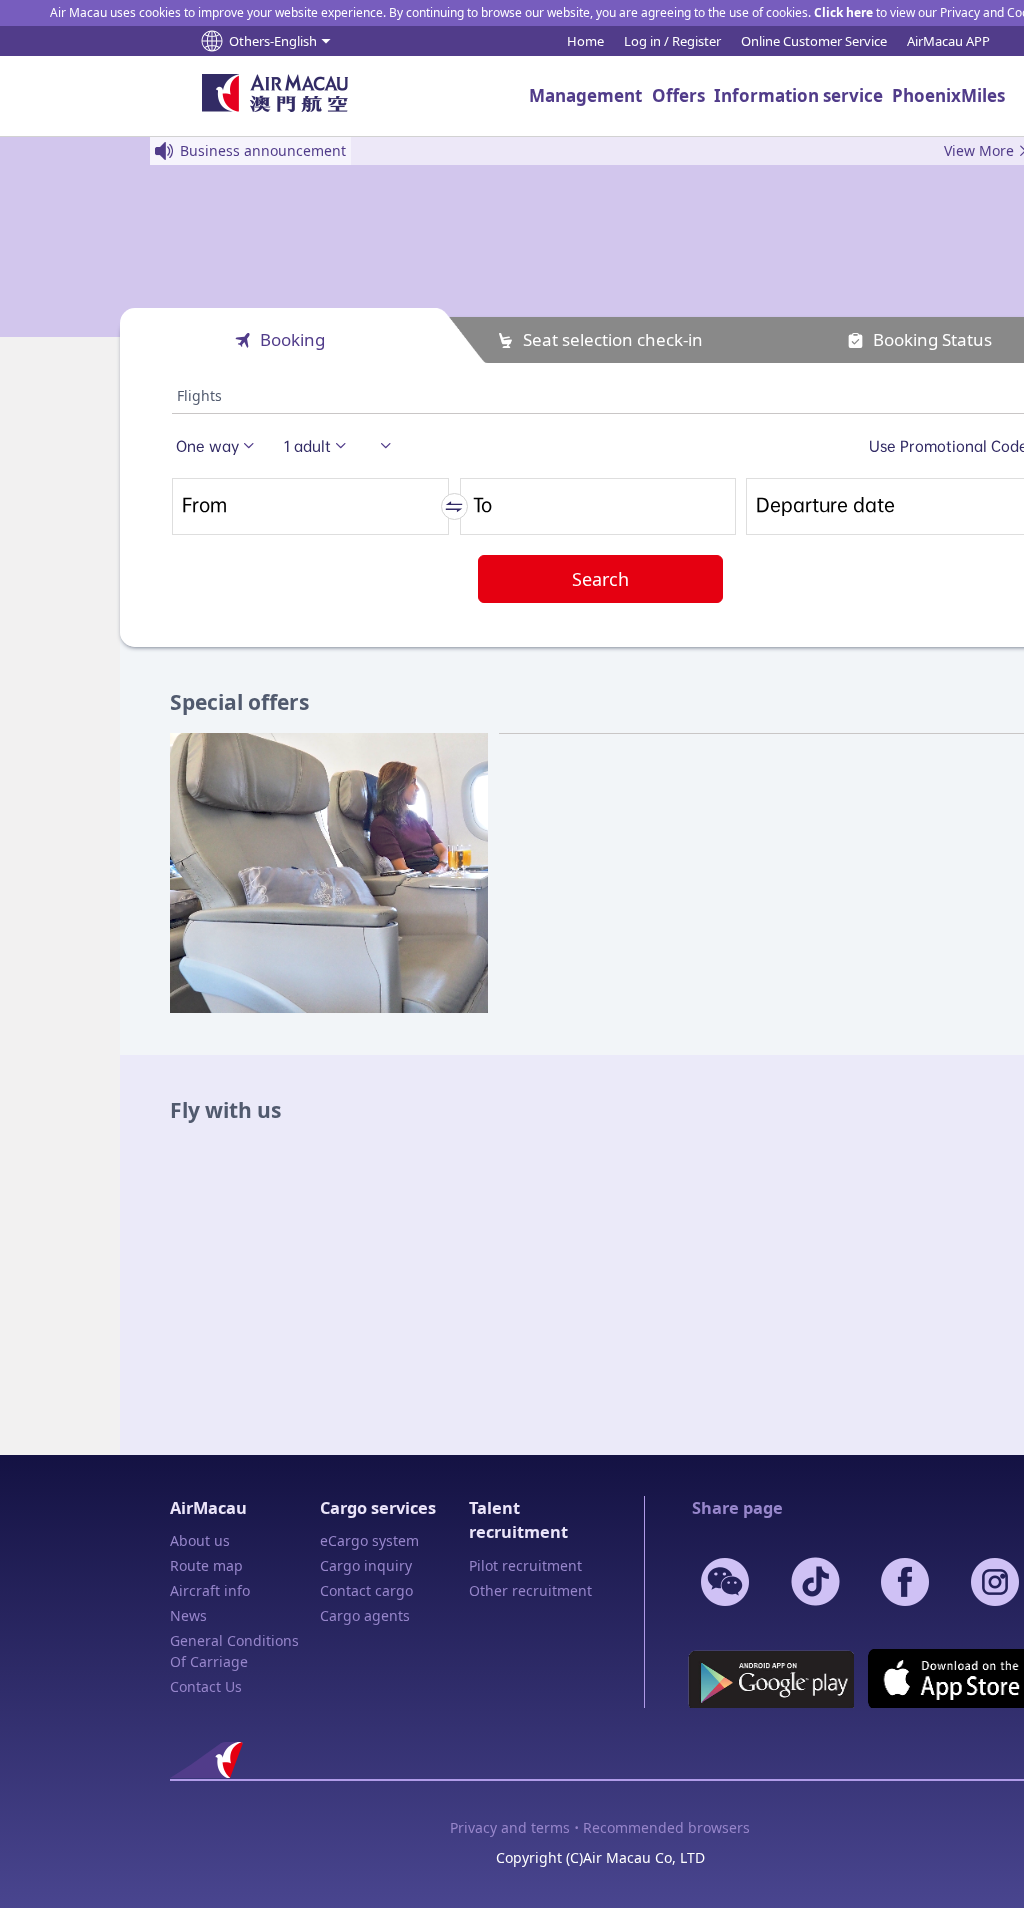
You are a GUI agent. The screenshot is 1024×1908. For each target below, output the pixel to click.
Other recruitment (530, 1590)
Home (585, 41)
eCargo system (369, 1540)
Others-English (273, 41)
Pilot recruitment (525, 1565)
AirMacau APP (948, 41)
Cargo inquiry (366, 1565)
